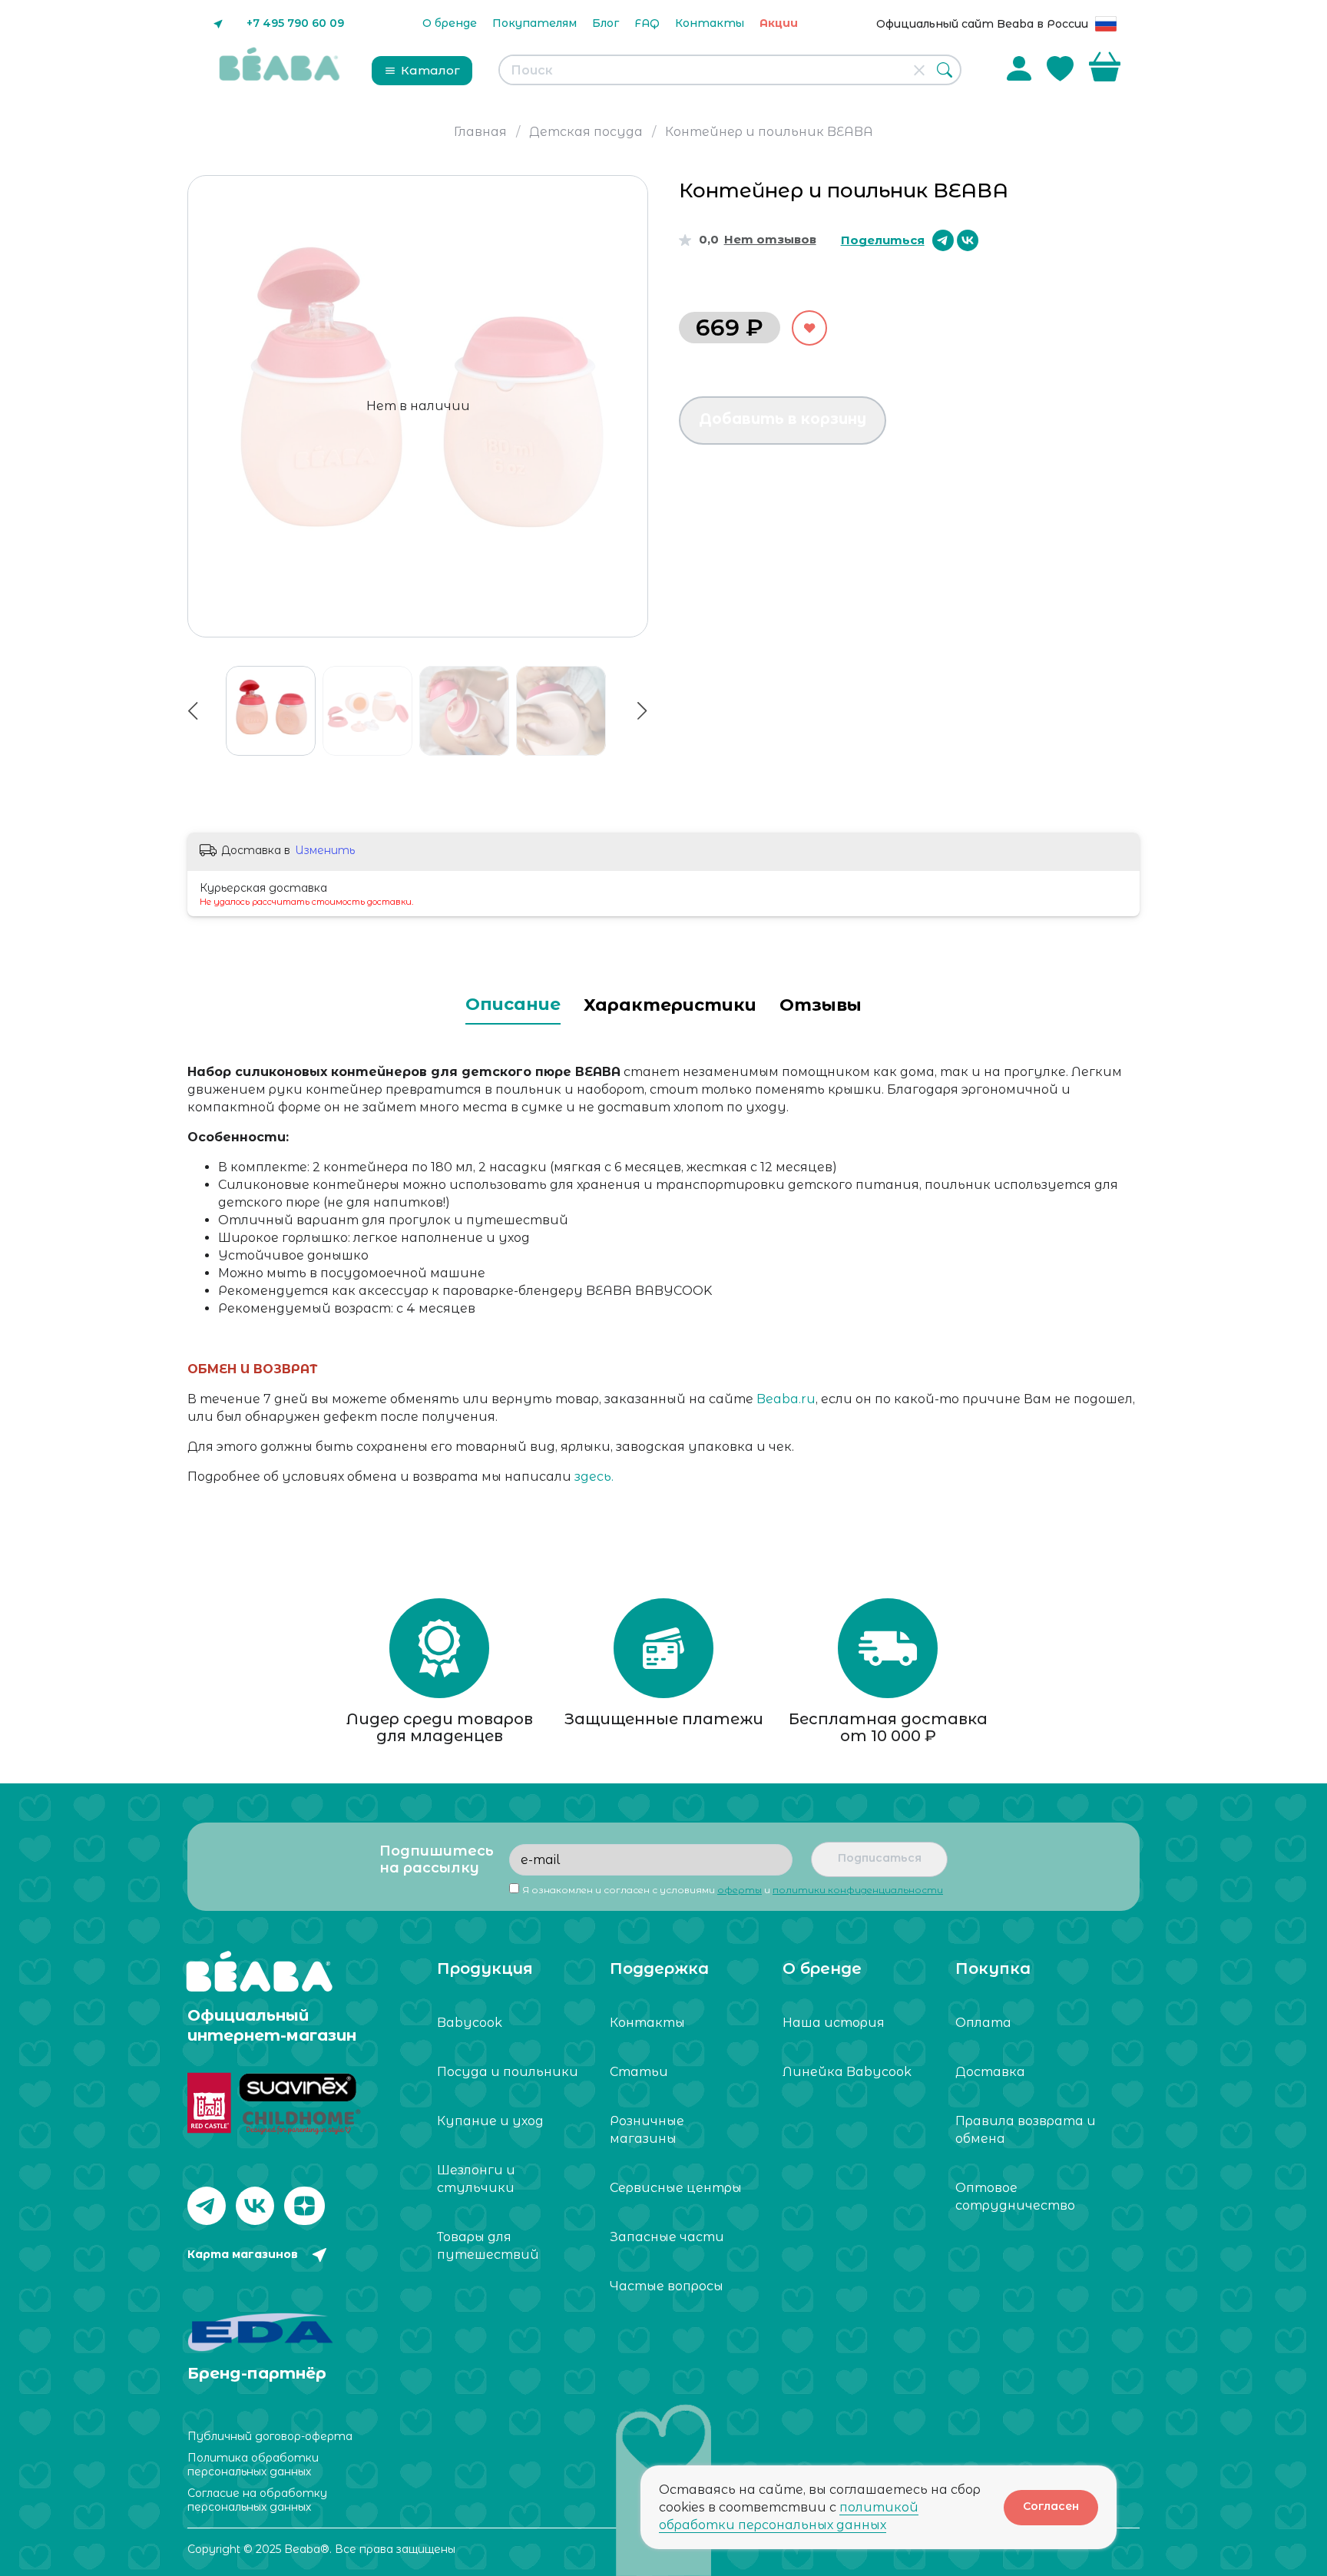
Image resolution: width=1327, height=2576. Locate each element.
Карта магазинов (243, 2254)
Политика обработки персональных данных (253, 2465)
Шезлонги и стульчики (476, 2179)
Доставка (990, 2072)
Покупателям (534, 23)
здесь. (594, 1477)
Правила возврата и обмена (1026, 2130)
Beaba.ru (786, 1399)
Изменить (325, 850)
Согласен (1051, 2506)
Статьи (639, 2072)
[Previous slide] (206, 406)
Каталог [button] (430, 70)
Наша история (834, 2023)
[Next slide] (630, 406)
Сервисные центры (676, 2188)
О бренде (450, 23)
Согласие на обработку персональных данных (257, 2500)
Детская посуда (586, 132)
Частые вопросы (667, 2286)
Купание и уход (490, 2121)
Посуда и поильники (508, 2072)
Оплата (983, 2023)
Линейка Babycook (847, 2072)
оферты (740, 1890)
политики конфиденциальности (858, 1890)
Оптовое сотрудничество (1015, 2197)
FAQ (647, 23)
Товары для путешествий (488, 2246)
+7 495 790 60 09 (295, 23)
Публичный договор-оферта (270, 2436)
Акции (779, 23)
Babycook (470, 2023)
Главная (480, 132)
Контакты (710, 23)
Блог (606, 23)
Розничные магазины (647, 2130)
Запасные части (667, 2237)
